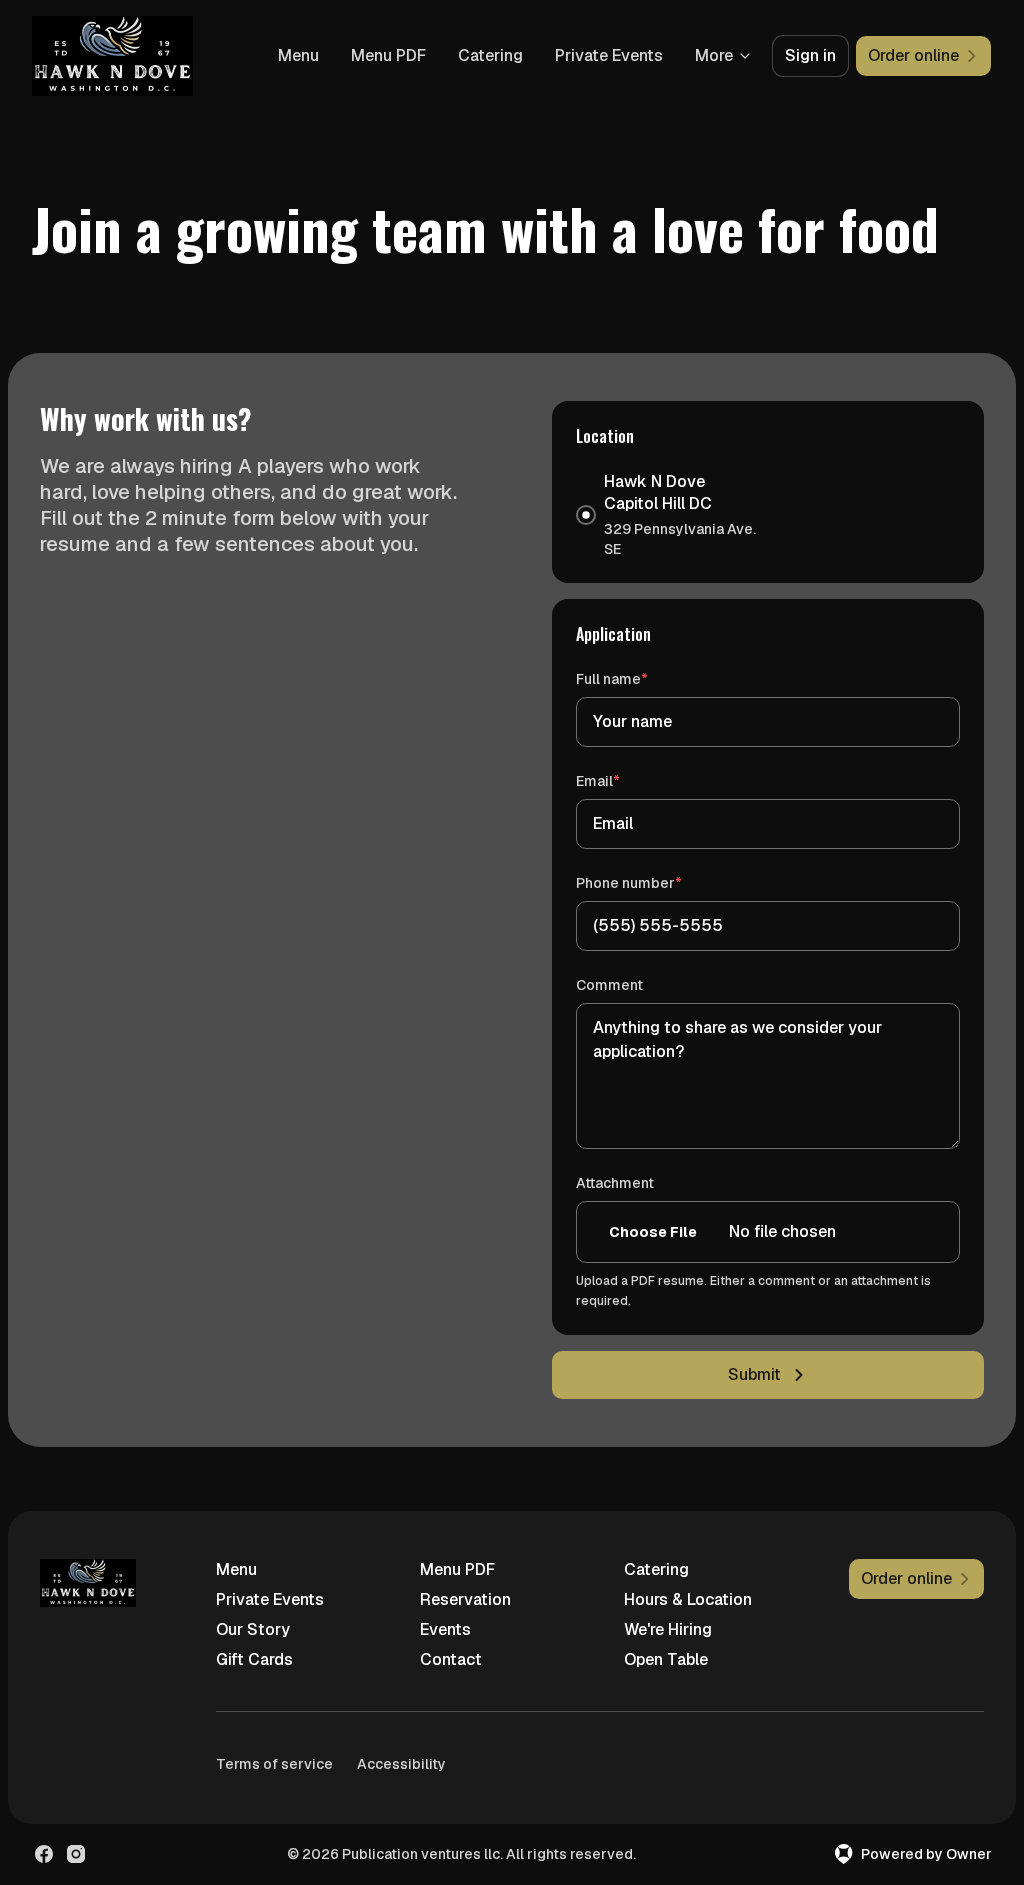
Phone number (657, 882)
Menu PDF (388, 55)
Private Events (609, 55)
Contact (451, 1659)
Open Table (666, 1659)
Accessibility (401, 1764)
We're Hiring (668, 1629)
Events (445, 1629)
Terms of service (274, 1764)
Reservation (465, 1599)
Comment (609, 985)
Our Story (253, 1629)
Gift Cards (254, 1659)
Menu (298, 55)
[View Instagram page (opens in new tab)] (76, 1854)
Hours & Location (688, 1599)
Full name (640, 678)
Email (626, 780)
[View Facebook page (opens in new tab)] (44, 1854)
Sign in (810, 55)
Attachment (615, 1183)
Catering (490, 55)
